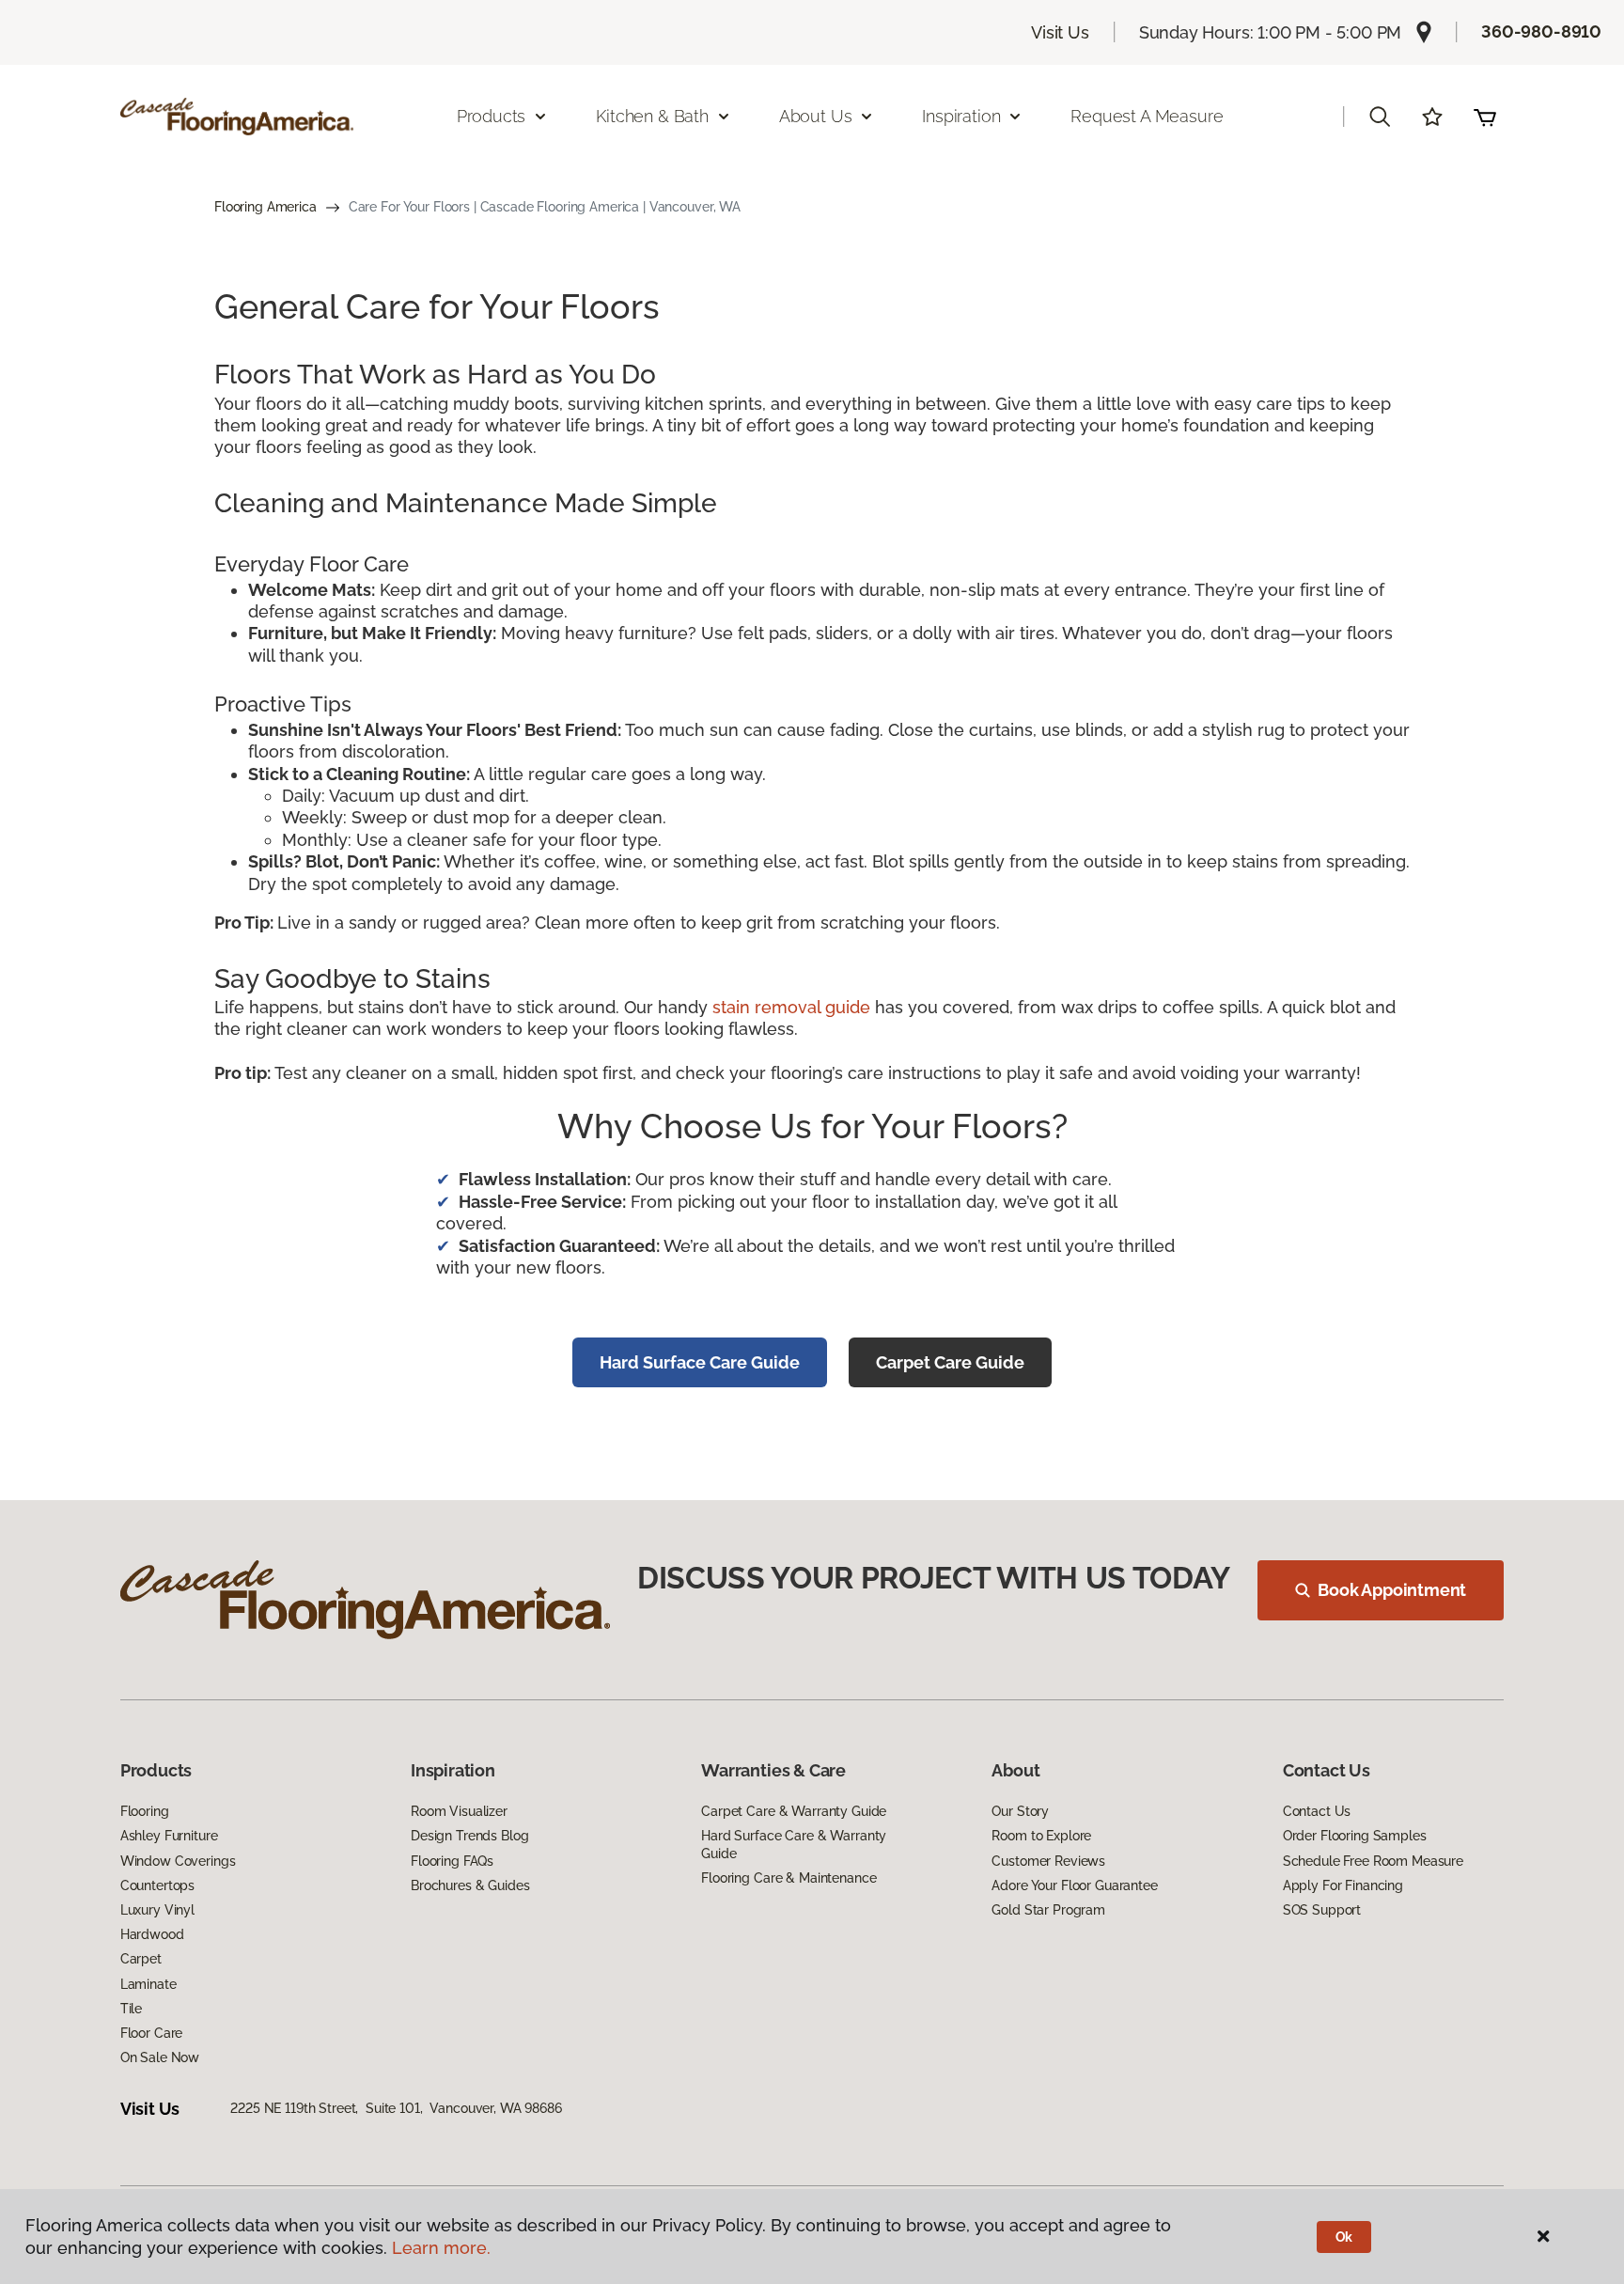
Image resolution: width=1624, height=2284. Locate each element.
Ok (1344, 2237)
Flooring (145, 1811)
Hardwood (152, 1934)
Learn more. (441, 2248)
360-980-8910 (1541, 31)
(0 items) (1485, 117)
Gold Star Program (1048, 1910)
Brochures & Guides (470, 1885)
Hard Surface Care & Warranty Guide (794, 1844)
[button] (1380, 117)
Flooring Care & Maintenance (789, 1878)
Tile (131, 2009)
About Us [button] (816, 116)
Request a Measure (1147, 116)
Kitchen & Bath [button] (652, 116)
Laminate (148, 1984)
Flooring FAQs (452, 1861)
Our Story (1020, 1811)
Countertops (157, 1885)
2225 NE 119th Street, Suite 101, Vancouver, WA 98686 (396, 2108)
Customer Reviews (1048, 1861)
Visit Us (1060, 32)
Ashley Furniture (169, 1836)
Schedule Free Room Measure (1373, 1861)
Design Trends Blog (469, 1836)
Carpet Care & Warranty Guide (794, 1811)
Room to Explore (1041, 1836)
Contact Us (1317, 1811)
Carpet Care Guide (950, 1362)
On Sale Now (160, 2057)
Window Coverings (178, 1861)
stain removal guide (791, 1007)
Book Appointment (1392, 1590)
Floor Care (152, 2033)
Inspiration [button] (961, 116)
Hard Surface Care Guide (700, 1362)
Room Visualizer (459, 1811)
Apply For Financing (1343, 1885)
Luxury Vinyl (157, 1910)
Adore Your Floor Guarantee (1074, 1885)
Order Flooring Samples (1355, 1836)
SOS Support (1322, 1910)
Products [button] (492, 116)
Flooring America (265, 207)
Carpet (141, 1959)
